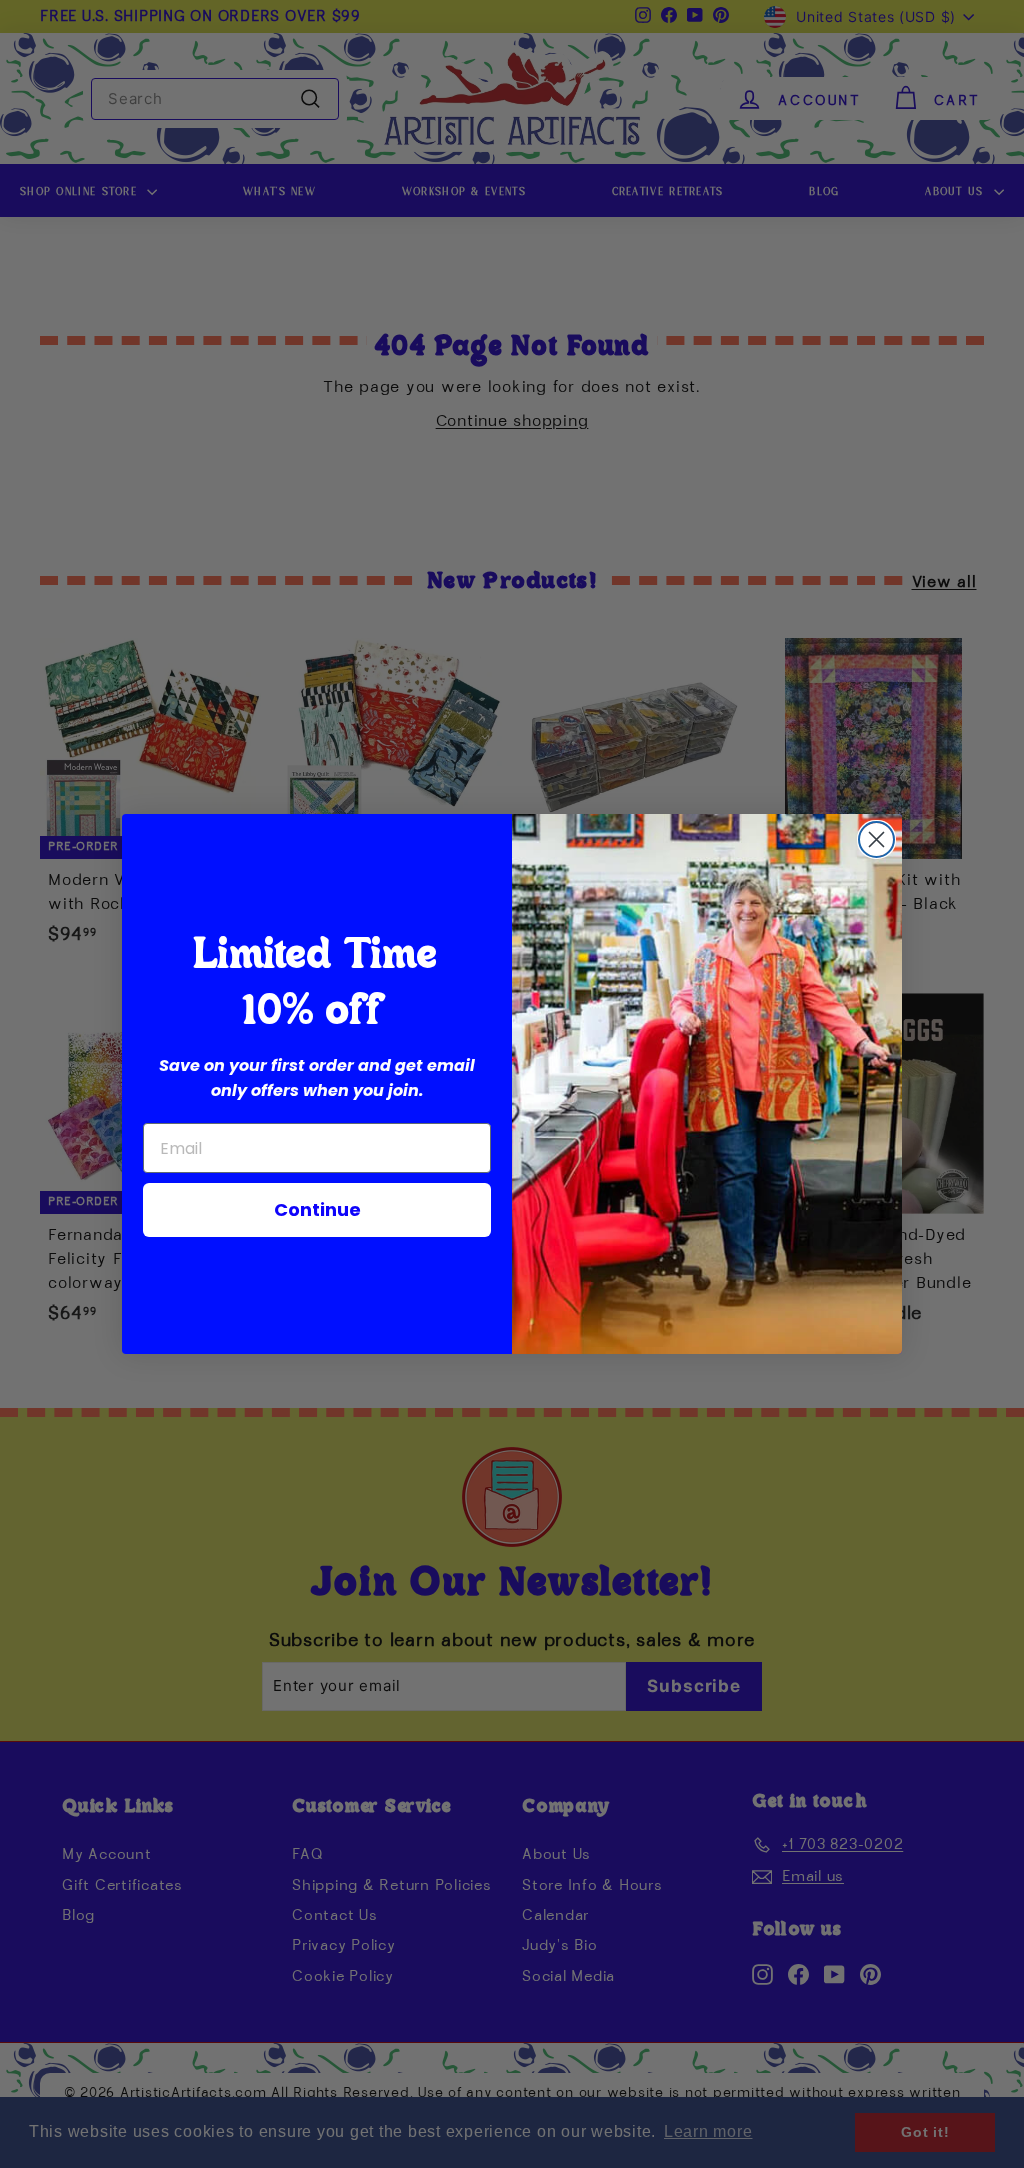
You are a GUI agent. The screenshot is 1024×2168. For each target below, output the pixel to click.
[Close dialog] (876, 839)
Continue (317, 1209)
